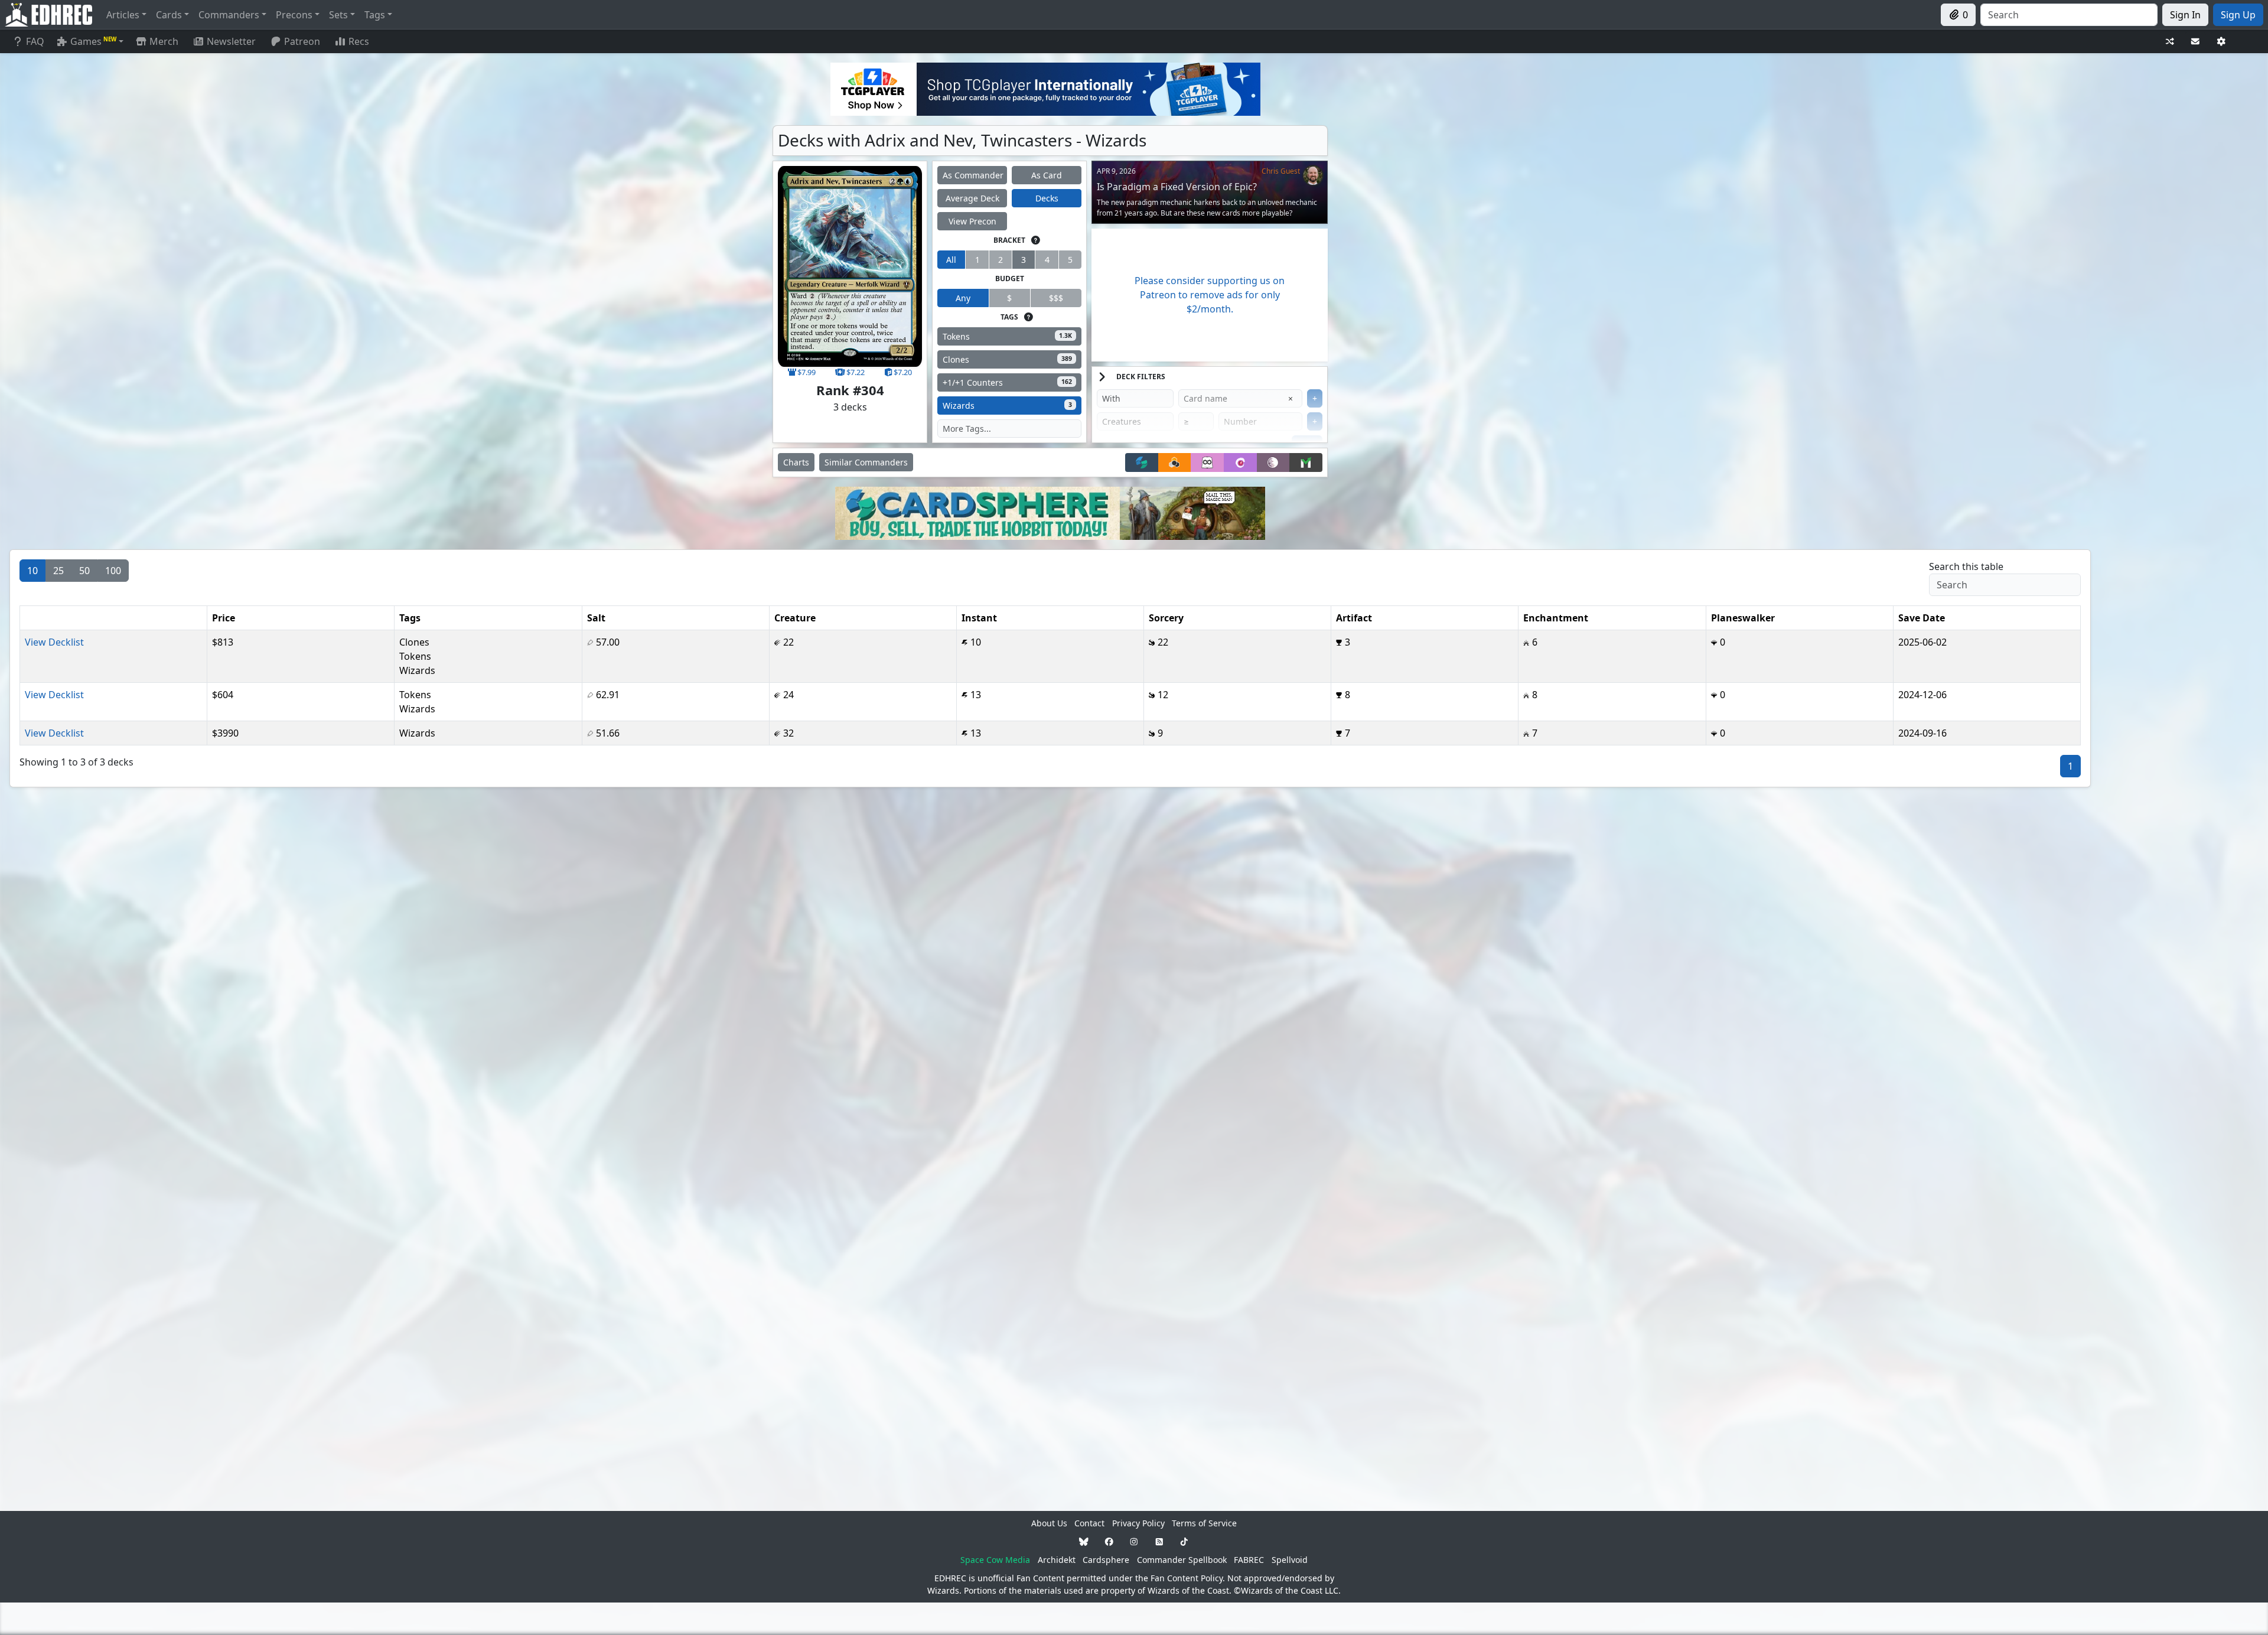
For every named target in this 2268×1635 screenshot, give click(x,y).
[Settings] (2221, 42)
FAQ (35, 41)
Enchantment (1556, 618)
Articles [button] (123, 15)
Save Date (1922, 618)
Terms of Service (1204, 1523)
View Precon (972, 221)
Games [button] (93, 41)
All (951, 260)
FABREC (1249, 1560)
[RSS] (1159, 1541)
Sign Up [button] (2238, 15)
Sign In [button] (2185, 15)
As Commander (973, 175)
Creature (795, 618)
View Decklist (54, 642)
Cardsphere (1106, 1560)
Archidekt (1057, 1560)
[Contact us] (2195, 42)
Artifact (1354, 618)
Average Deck (972, 198)
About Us (1049, 1523)
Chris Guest (1281, 171)
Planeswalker (1743, 618)
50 (84, 571)
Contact (1089, 1523)
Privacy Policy (1138, 1523)
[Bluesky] (1084, 1541)
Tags (410, 618)
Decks (1047, 198)
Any (963, 298)
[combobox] (2069, 15)
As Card (1047, 175)
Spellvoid (1290, 1560)
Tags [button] (375, 15)
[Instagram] (1134, 1541)
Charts (796, 462)
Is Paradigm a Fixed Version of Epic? (1177, 187)
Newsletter (231, 41)
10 (32, 571)
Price (224, 618)
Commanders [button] (229, 15)
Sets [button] (338, 15)
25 (58, 571)
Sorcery (1166, 618)
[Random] (2170, 42)
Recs (359, 41)
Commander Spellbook (1182, 1560)
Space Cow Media (995, 1560)
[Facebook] (1109, 1541)
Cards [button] (169, 15)
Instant (979, 618)
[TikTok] (1184, 1541)
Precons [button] (294, 15)
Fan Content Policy (1187, 1578)
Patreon (302, 41)
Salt (596, 618)
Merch (163, 41)
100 (113, 571)
